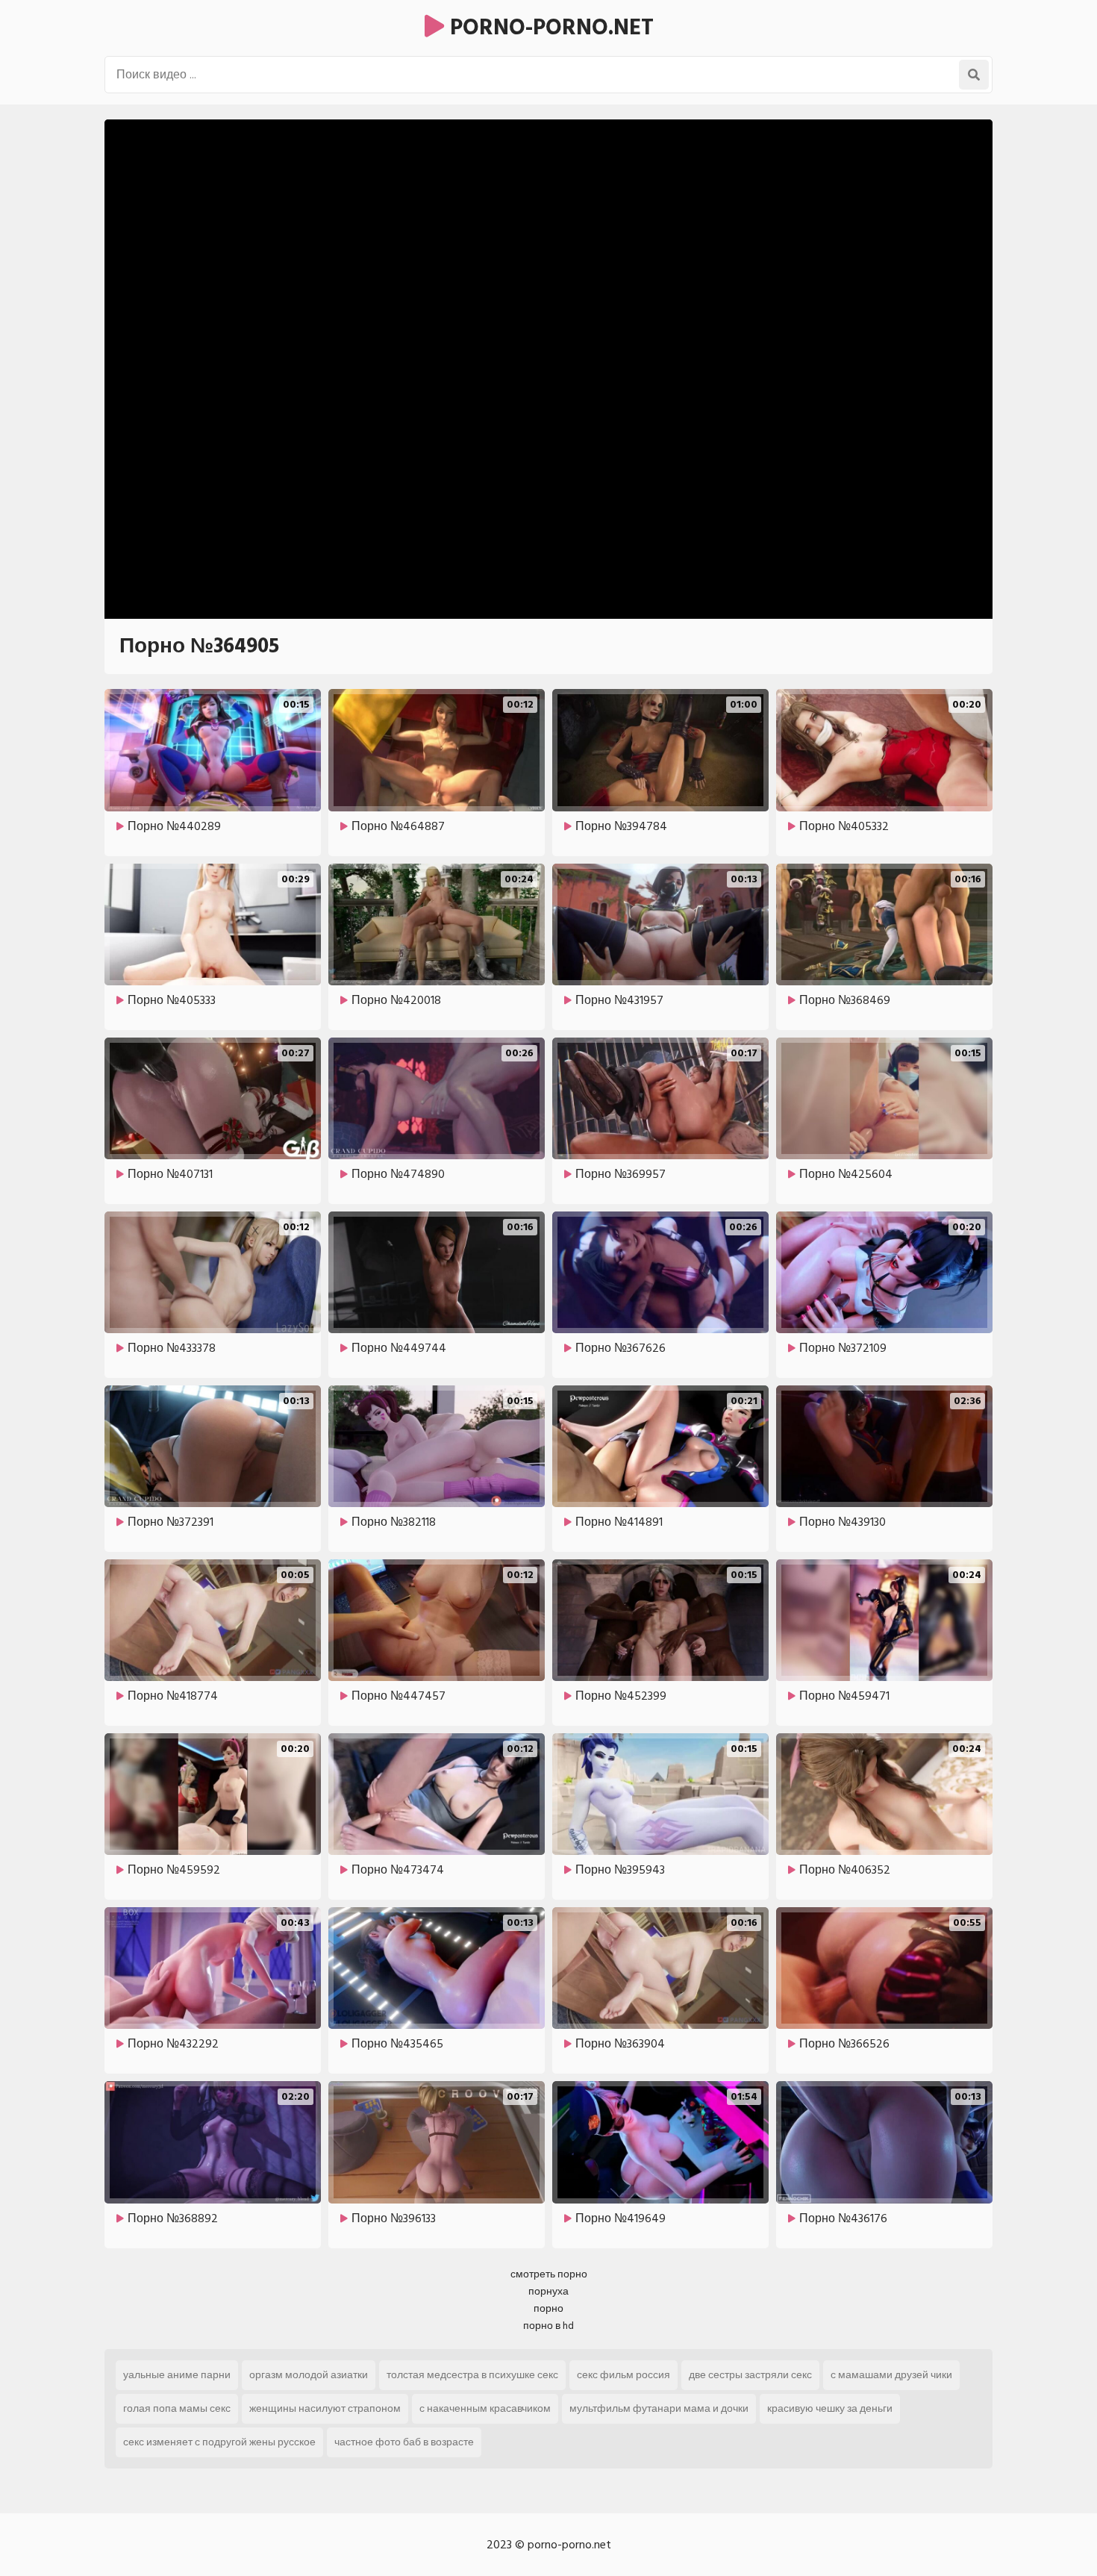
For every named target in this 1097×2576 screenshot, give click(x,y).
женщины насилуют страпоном (325, 2408)
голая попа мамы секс (177, 2408)
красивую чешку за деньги (830, 2408)
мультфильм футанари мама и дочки (659, 2408)
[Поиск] (974, 75)
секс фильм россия (623, 2375)
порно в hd (548, 2326)
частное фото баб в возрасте (404, 2442)
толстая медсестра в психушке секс (472, 2375)
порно (548, 2308)
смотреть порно (549, 2274)
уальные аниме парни (177, 2375)
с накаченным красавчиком (485, 2408)
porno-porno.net (549, 28)
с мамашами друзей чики (891, 2375)
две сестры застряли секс (750, 2375)
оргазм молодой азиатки (309, 2375)
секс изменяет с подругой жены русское (219, 2442)
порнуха (548, 2291)
